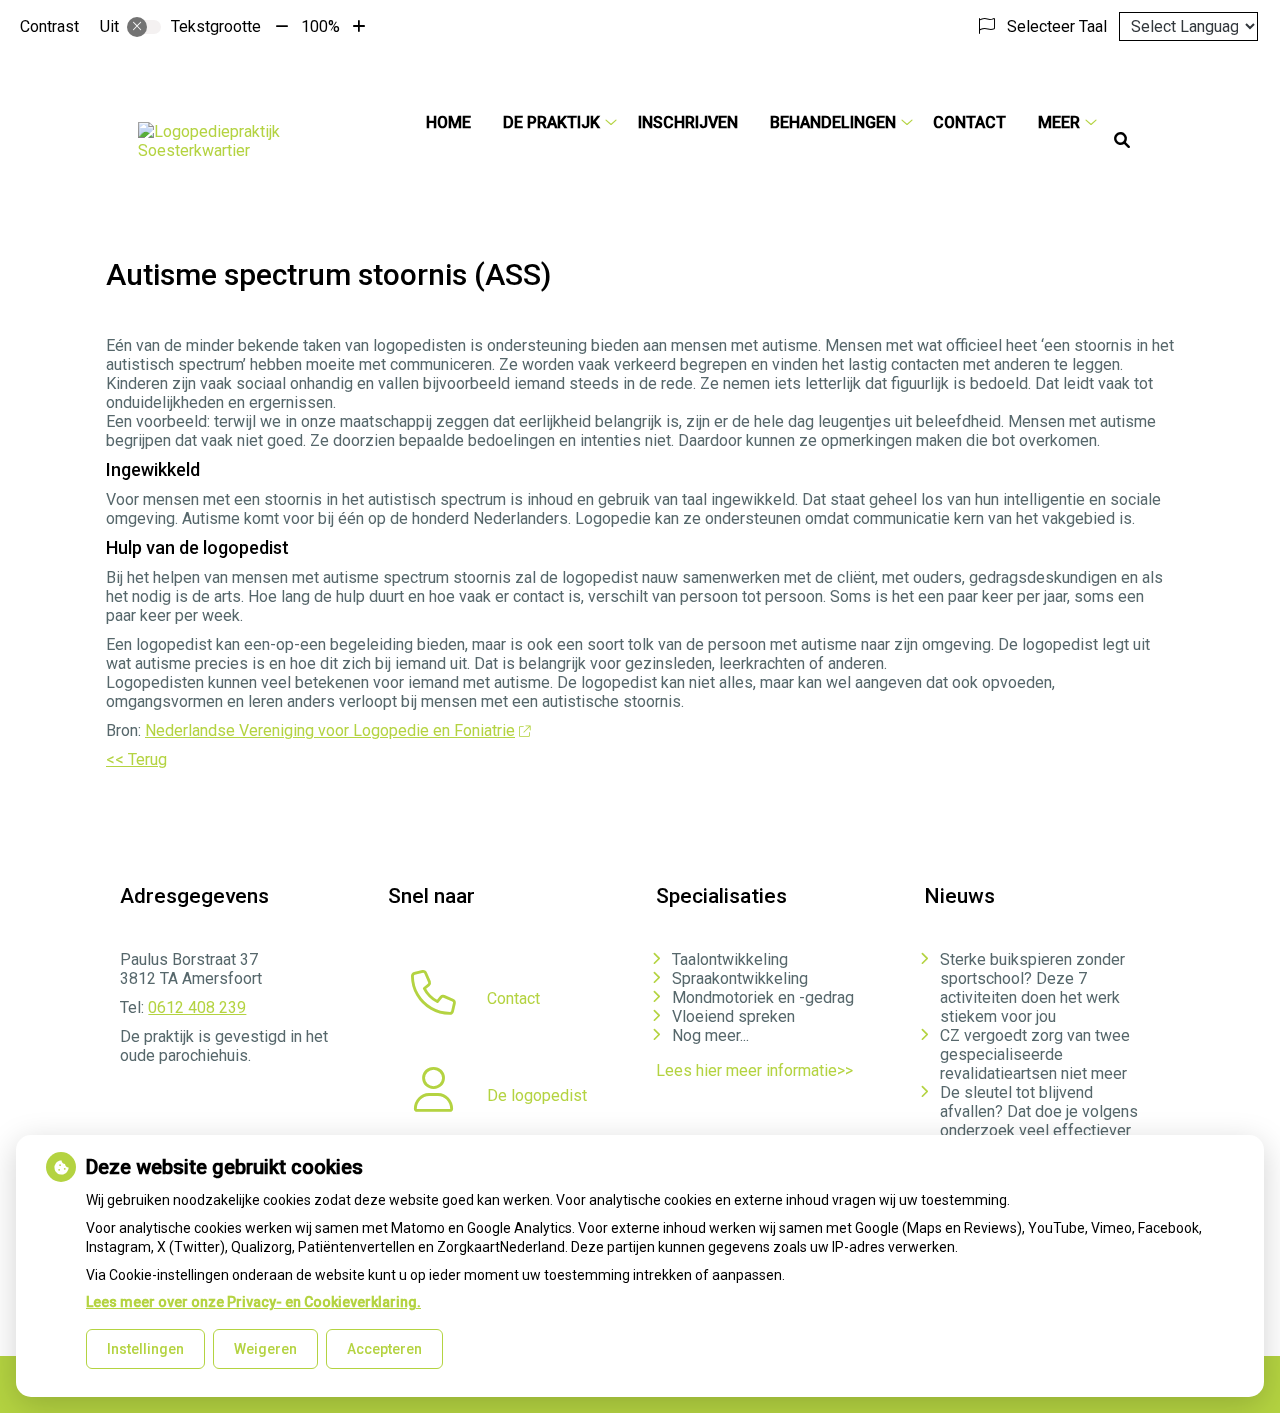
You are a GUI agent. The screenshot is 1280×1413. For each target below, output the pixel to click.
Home (448, 122)
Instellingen (145, 1349)
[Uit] (144, 27)
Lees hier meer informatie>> (754, 1070)
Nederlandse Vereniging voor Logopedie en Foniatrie (330, 730)
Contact (969, 122)
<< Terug (136, 759)
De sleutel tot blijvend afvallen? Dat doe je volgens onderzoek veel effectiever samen (1039, 1121)
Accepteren (384, 1349)
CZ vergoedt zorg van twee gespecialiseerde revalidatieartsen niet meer (1035, 1054)
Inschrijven (688, 122)
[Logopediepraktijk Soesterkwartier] (266, 141)
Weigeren (265, 1349)
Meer (1059, 122)
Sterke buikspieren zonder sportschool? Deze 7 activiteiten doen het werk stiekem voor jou (1032, 988)
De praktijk (551, 122)
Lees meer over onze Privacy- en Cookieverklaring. (253, 1302)
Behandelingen (833, 122)
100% (320, 26)
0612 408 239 (197, 1007)
